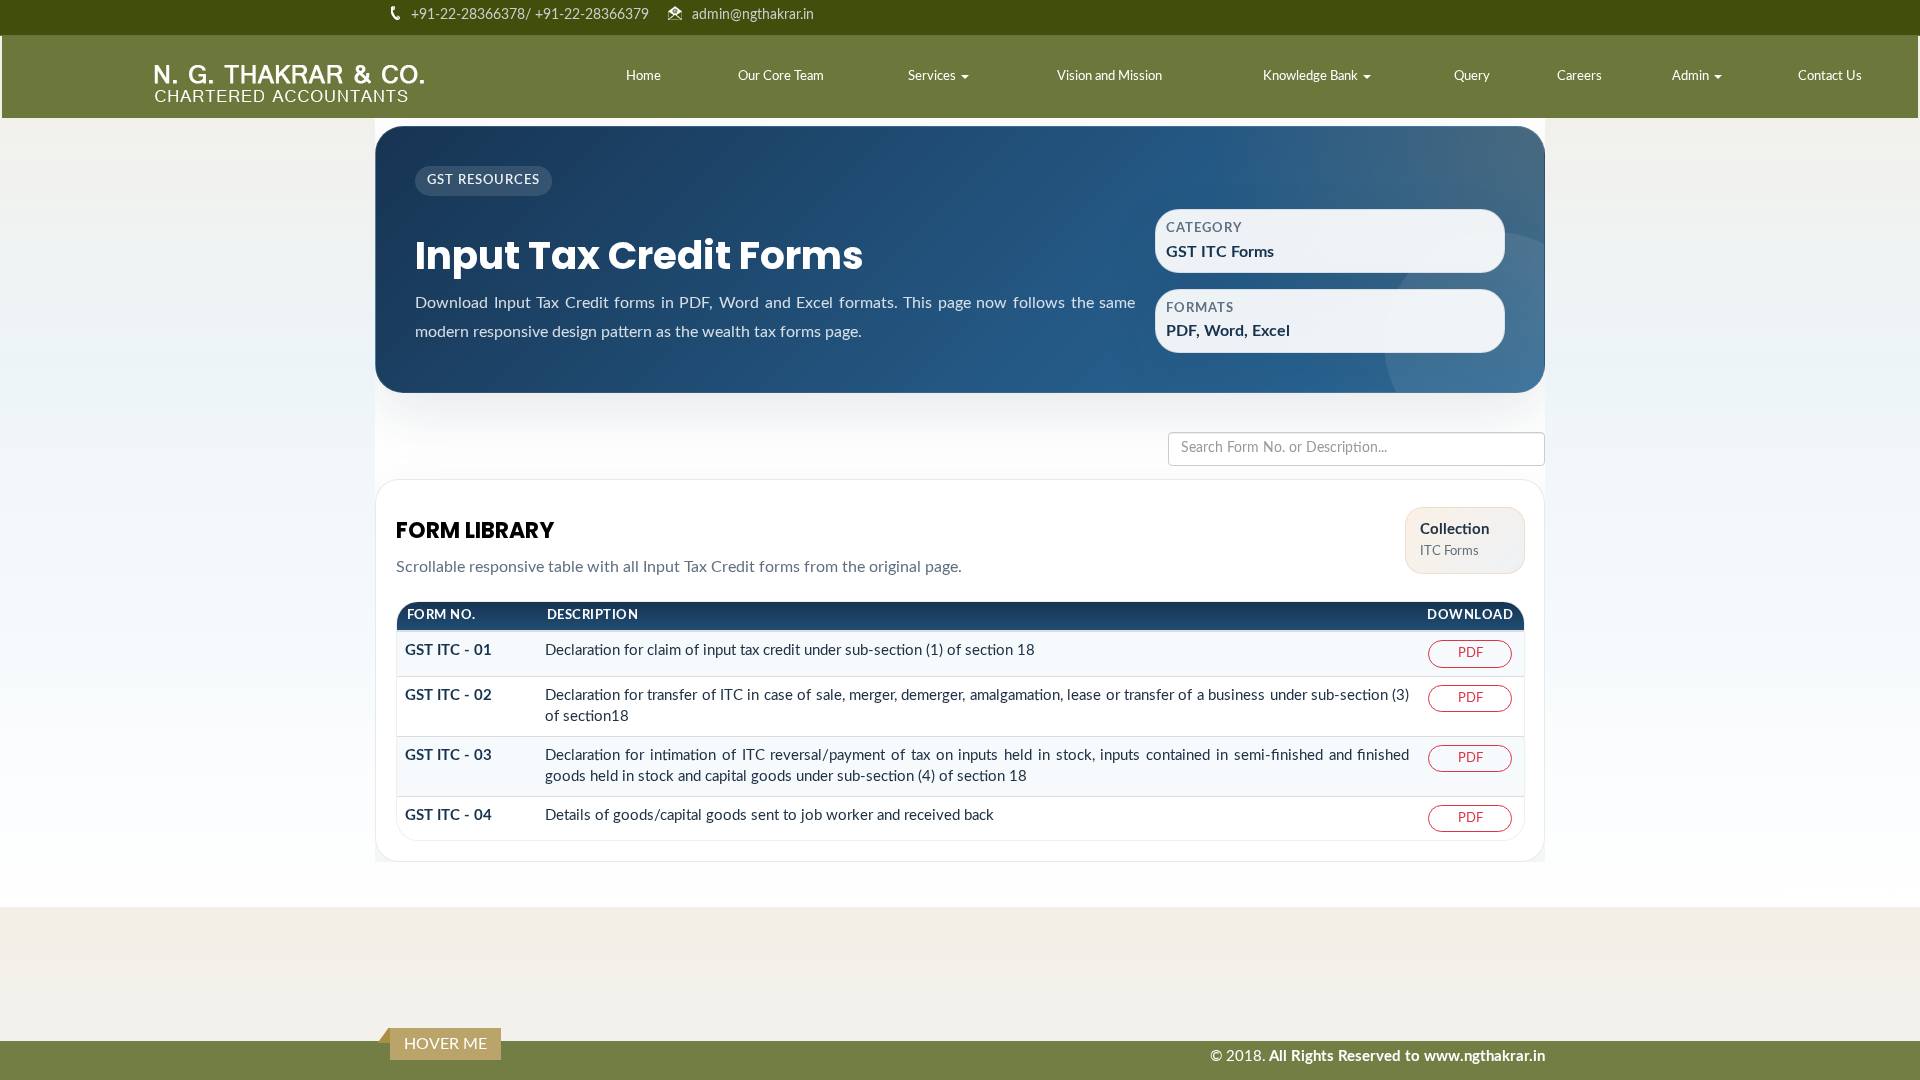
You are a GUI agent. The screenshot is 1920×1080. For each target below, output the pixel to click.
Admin (1692, 76)
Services (933, 76)
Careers (1579, 76)
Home (643, 76)
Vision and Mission (1109, 76)
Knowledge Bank (1312, 76)
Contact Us (1830, 76)
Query (1472, 76)
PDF (1470, 653)
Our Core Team (781, 76)
